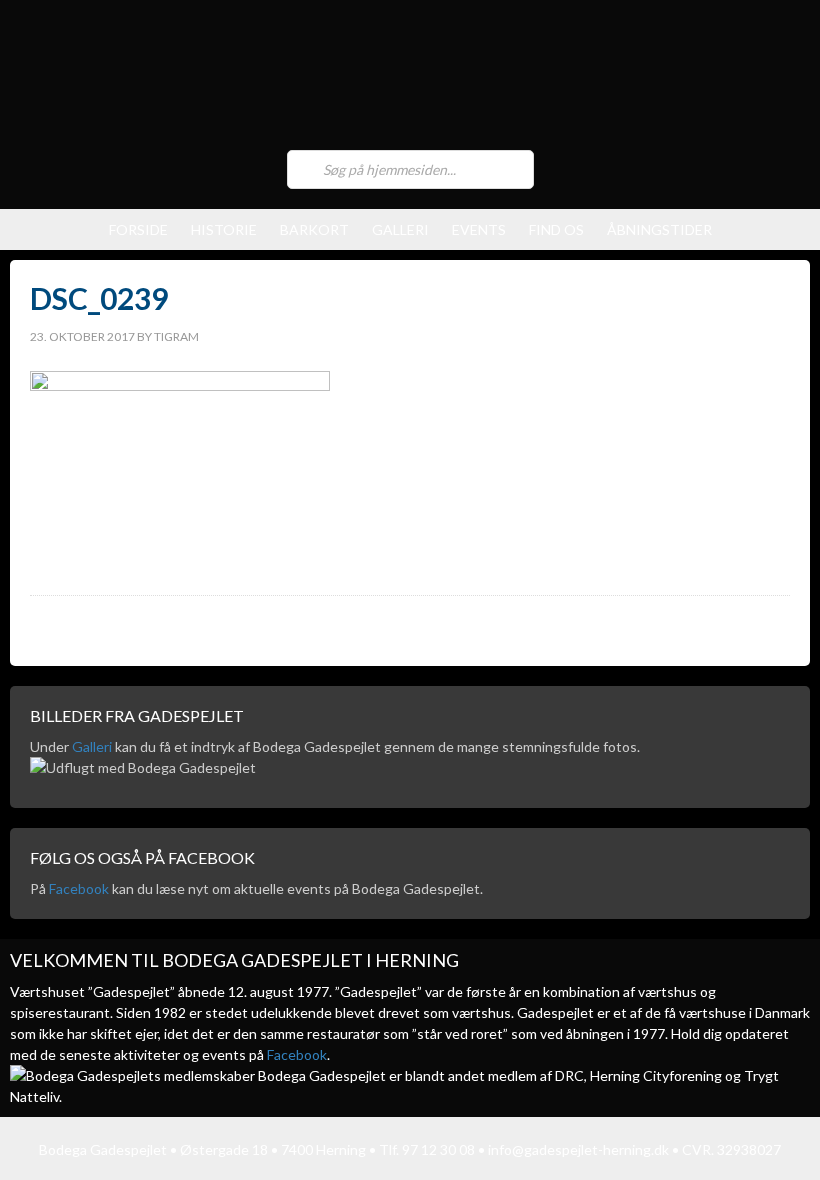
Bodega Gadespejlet (410, 80)
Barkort (314, 229)
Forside (138, 229)
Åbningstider (659, 229)
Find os (556, 229)
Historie (224, 229)
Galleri (400, 229)
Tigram (176, 336)
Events (479, 229)
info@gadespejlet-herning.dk (578, 1149)
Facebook (79, 888)
